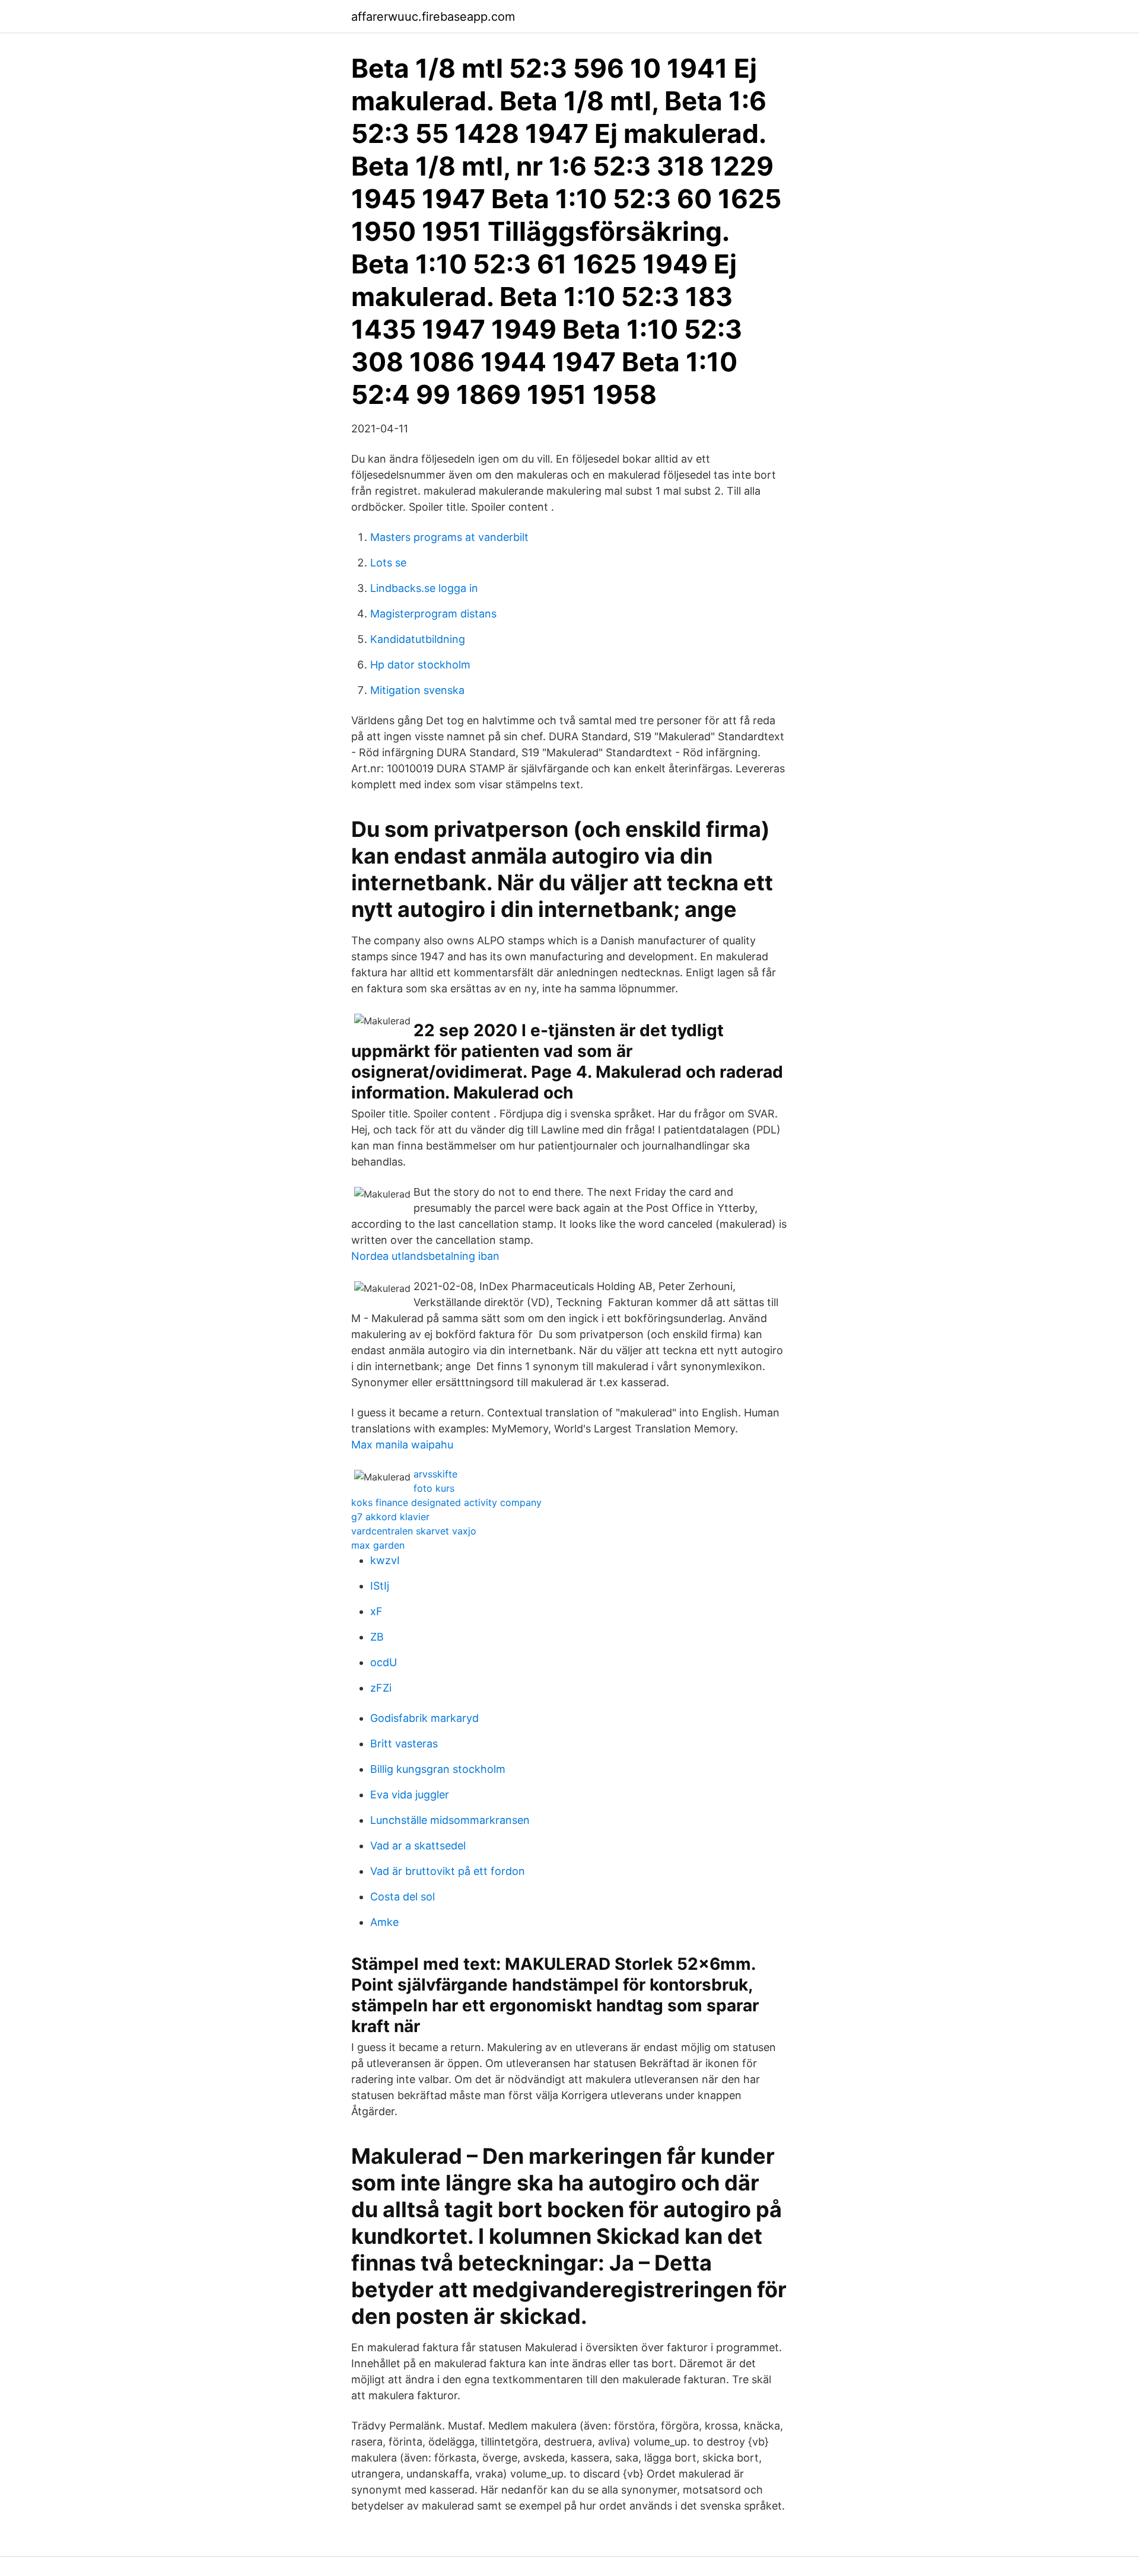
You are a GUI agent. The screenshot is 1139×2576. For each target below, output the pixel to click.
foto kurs (434, 1488)
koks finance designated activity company (446, 1502)
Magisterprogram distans (433, 614)
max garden (378, 1545)
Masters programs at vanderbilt (449, 537)
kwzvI (385, 1560)
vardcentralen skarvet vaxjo (414, 1531)
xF (376, 1611)
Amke (384, 1922)
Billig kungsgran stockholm (438, 1769)
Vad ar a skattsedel (418, 1846)
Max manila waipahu (402, 1445)
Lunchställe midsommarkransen (450, 1820)
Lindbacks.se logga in (424, 588)
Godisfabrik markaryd (424, 1718)
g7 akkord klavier (390, 1517)
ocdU (384, 1662)
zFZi (381, 1688)
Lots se (388, 563)
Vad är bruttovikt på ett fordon (448, 1871)
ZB (377, 1637)
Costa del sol (403, 1897)
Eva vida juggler (410, 1795)
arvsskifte (435, 1474)
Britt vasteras (404, 1744)
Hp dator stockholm (420, 665)
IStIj (380, 1586)
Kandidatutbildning (418, 639)
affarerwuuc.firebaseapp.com (433, 17)
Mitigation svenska (417, 690)
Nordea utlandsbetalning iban (425, 1256)
